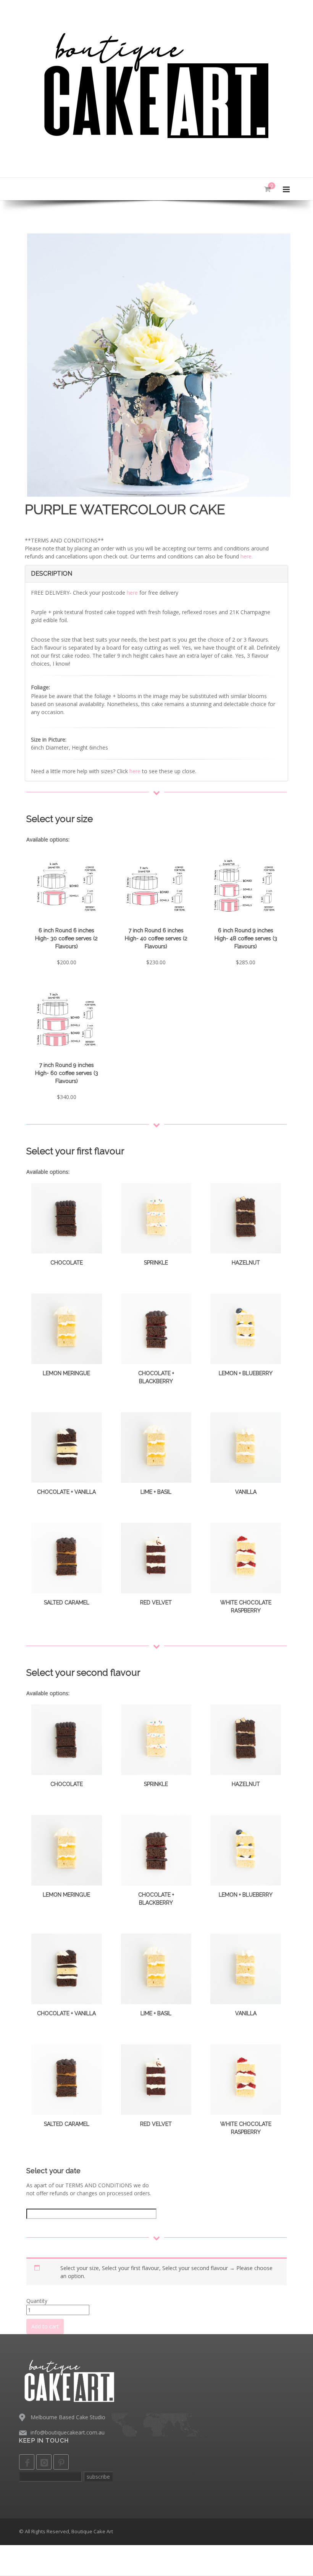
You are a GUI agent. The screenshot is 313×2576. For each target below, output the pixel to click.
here (132, 593)
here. (247, 556)
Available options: (48, 839)
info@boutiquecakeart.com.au (68, 2432)
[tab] (156, 574)
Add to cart (45, 2326)
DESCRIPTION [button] (52, 574)
